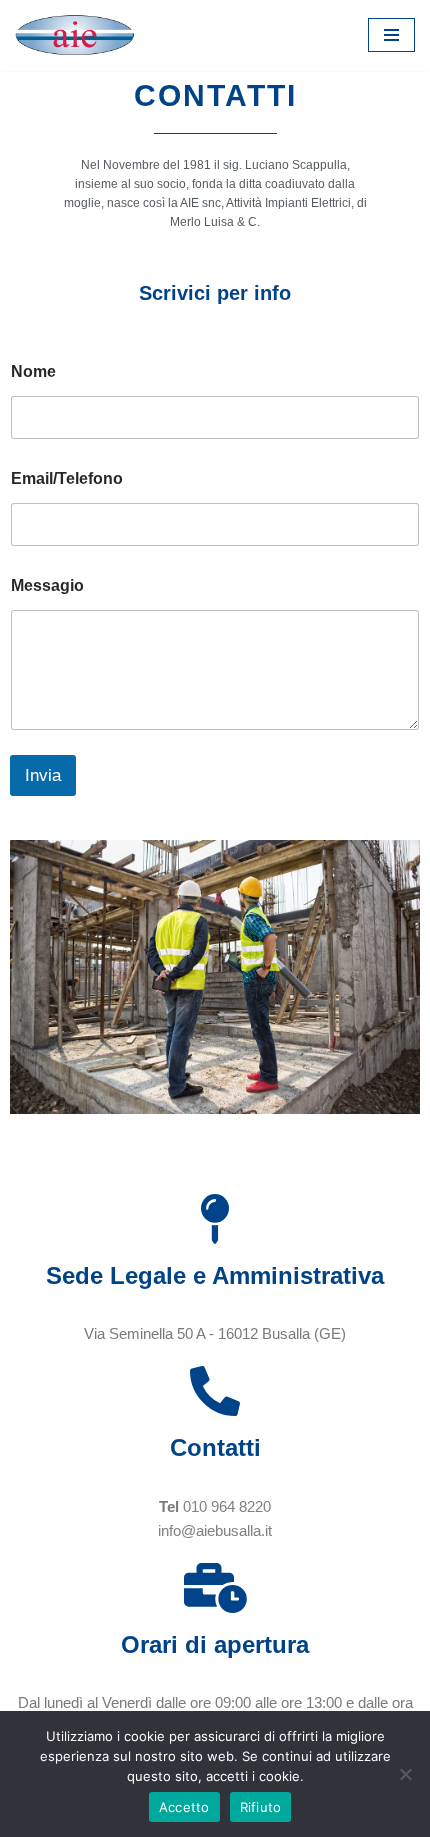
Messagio (47, 585)
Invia (43, 775)
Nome (33, 371)
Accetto (184, 1807)
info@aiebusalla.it (215, 1530)
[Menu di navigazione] (391, 35)
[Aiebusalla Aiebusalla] (75, 35)
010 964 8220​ (227, 1506)
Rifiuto (261, 1807)
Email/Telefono (67, 478)
